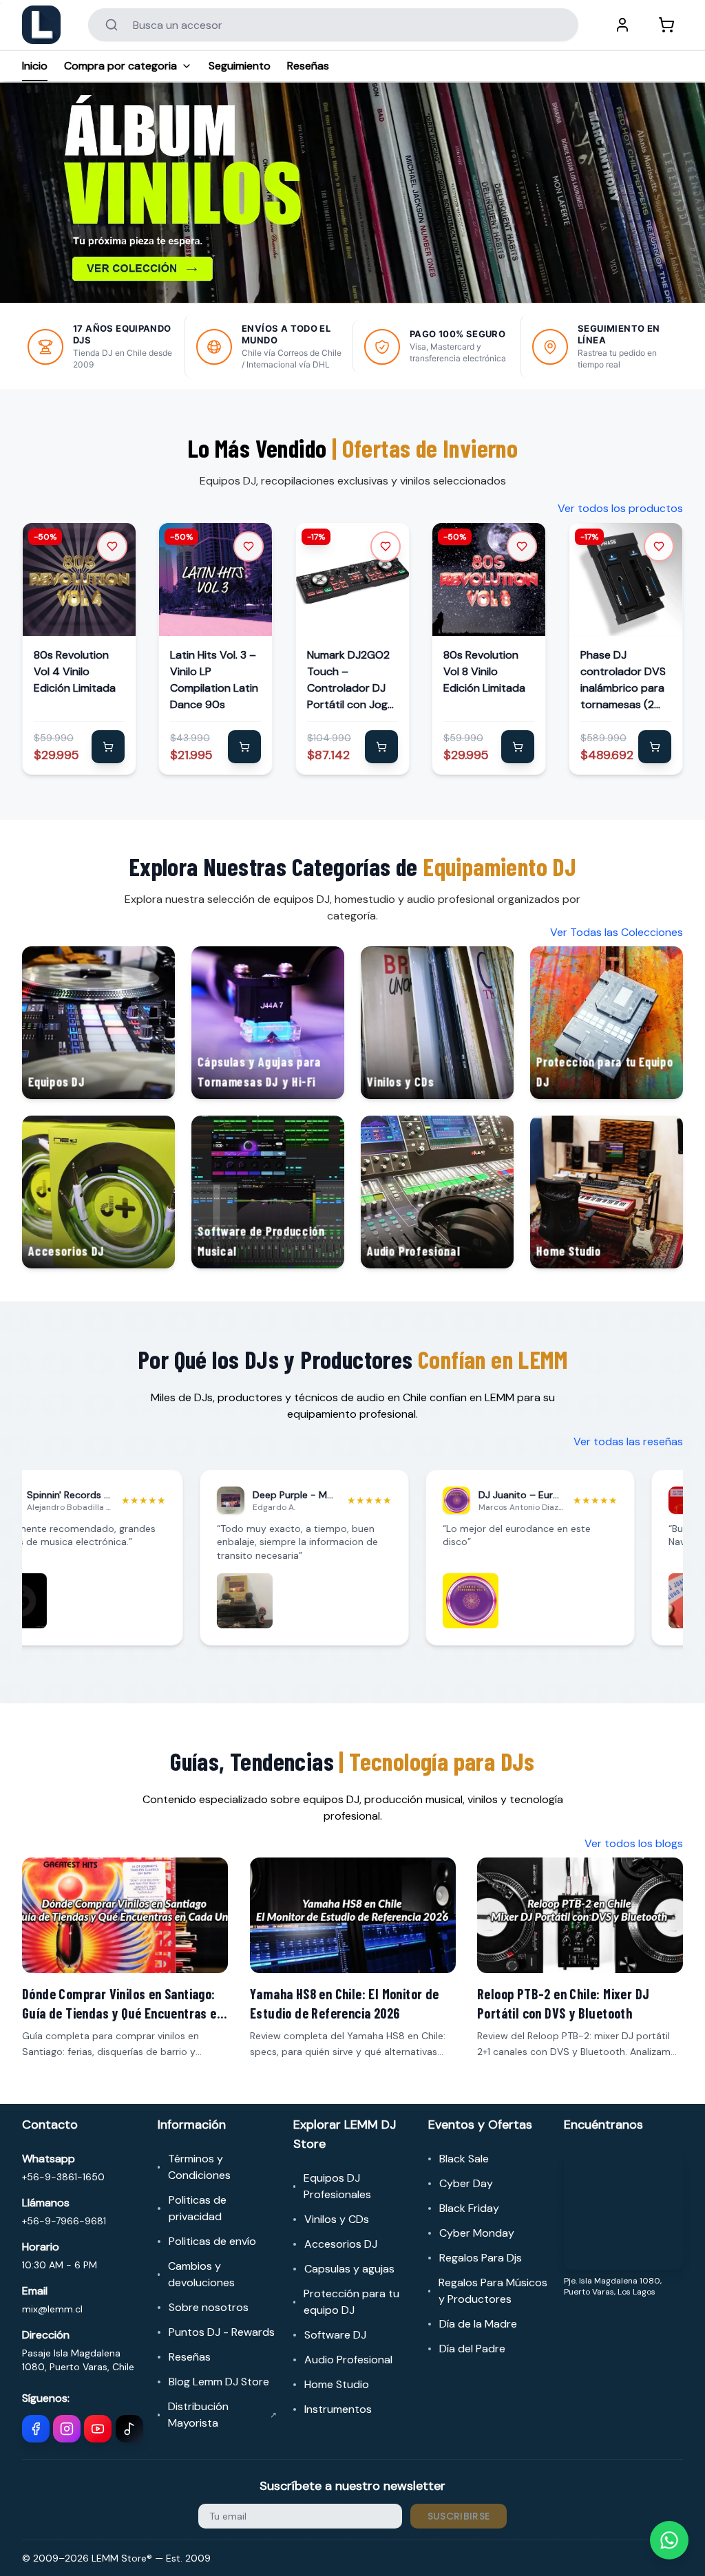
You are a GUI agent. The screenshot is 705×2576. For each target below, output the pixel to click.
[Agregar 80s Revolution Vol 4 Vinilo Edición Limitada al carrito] (108, 747)
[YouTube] (98, 2429)
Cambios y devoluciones (201, 2274)
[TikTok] (129, 2429)
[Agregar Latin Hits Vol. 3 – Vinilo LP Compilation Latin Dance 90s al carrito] (245, 747)
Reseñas (308, 66)
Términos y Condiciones (199, 2167)
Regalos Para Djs (481, 2258)
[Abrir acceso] (622, 25)
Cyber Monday (477, 2233)
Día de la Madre (478, 2324)
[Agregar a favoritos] (112, 546)
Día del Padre (472, 2349)
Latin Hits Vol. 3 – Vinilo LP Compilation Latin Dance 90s (214, 680)
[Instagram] (67, 2429)
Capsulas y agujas (349, 2269)
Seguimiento (240, 66)
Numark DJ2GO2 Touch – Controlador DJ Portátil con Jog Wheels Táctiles (348, 681)
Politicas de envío (212, 2241)
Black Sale (464, 2159)
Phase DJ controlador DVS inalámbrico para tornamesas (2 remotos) (623, 681)
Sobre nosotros (209, 2307)
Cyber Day (466, 2183)
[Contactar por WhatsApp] (669, 2540)
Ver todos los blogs (634, 1843)
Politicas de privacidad (198, 2208)
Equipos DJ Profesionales (337, 2186)
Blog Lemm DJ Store (219, 2382)
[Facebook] (36, 2429)
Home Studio (337, 2384)
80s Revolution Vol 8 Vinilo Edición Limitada (484, 672)
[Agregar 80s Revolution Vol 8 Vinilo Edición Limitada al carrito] (518, 747)
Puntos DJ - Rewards (222, 2332)
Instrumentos (338, 2409)
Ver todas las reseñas (628, 1441)
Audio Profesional (348, 2360)
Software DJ (335, 2335)
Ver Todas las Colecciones (617, 932)
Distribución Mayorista (222, 2415)
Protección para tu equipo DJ (351, 2302)
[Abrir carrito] (666, 25)
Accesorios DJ (341, 2244)
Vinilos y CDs (337, 2219)
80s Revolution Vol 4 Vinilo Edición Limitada (75, 672)
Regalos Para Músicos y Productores (493, 2291)
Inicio (35, 66)
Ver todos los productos (620, 508)
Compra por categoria (120, 66)
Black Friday (469, 2208)
